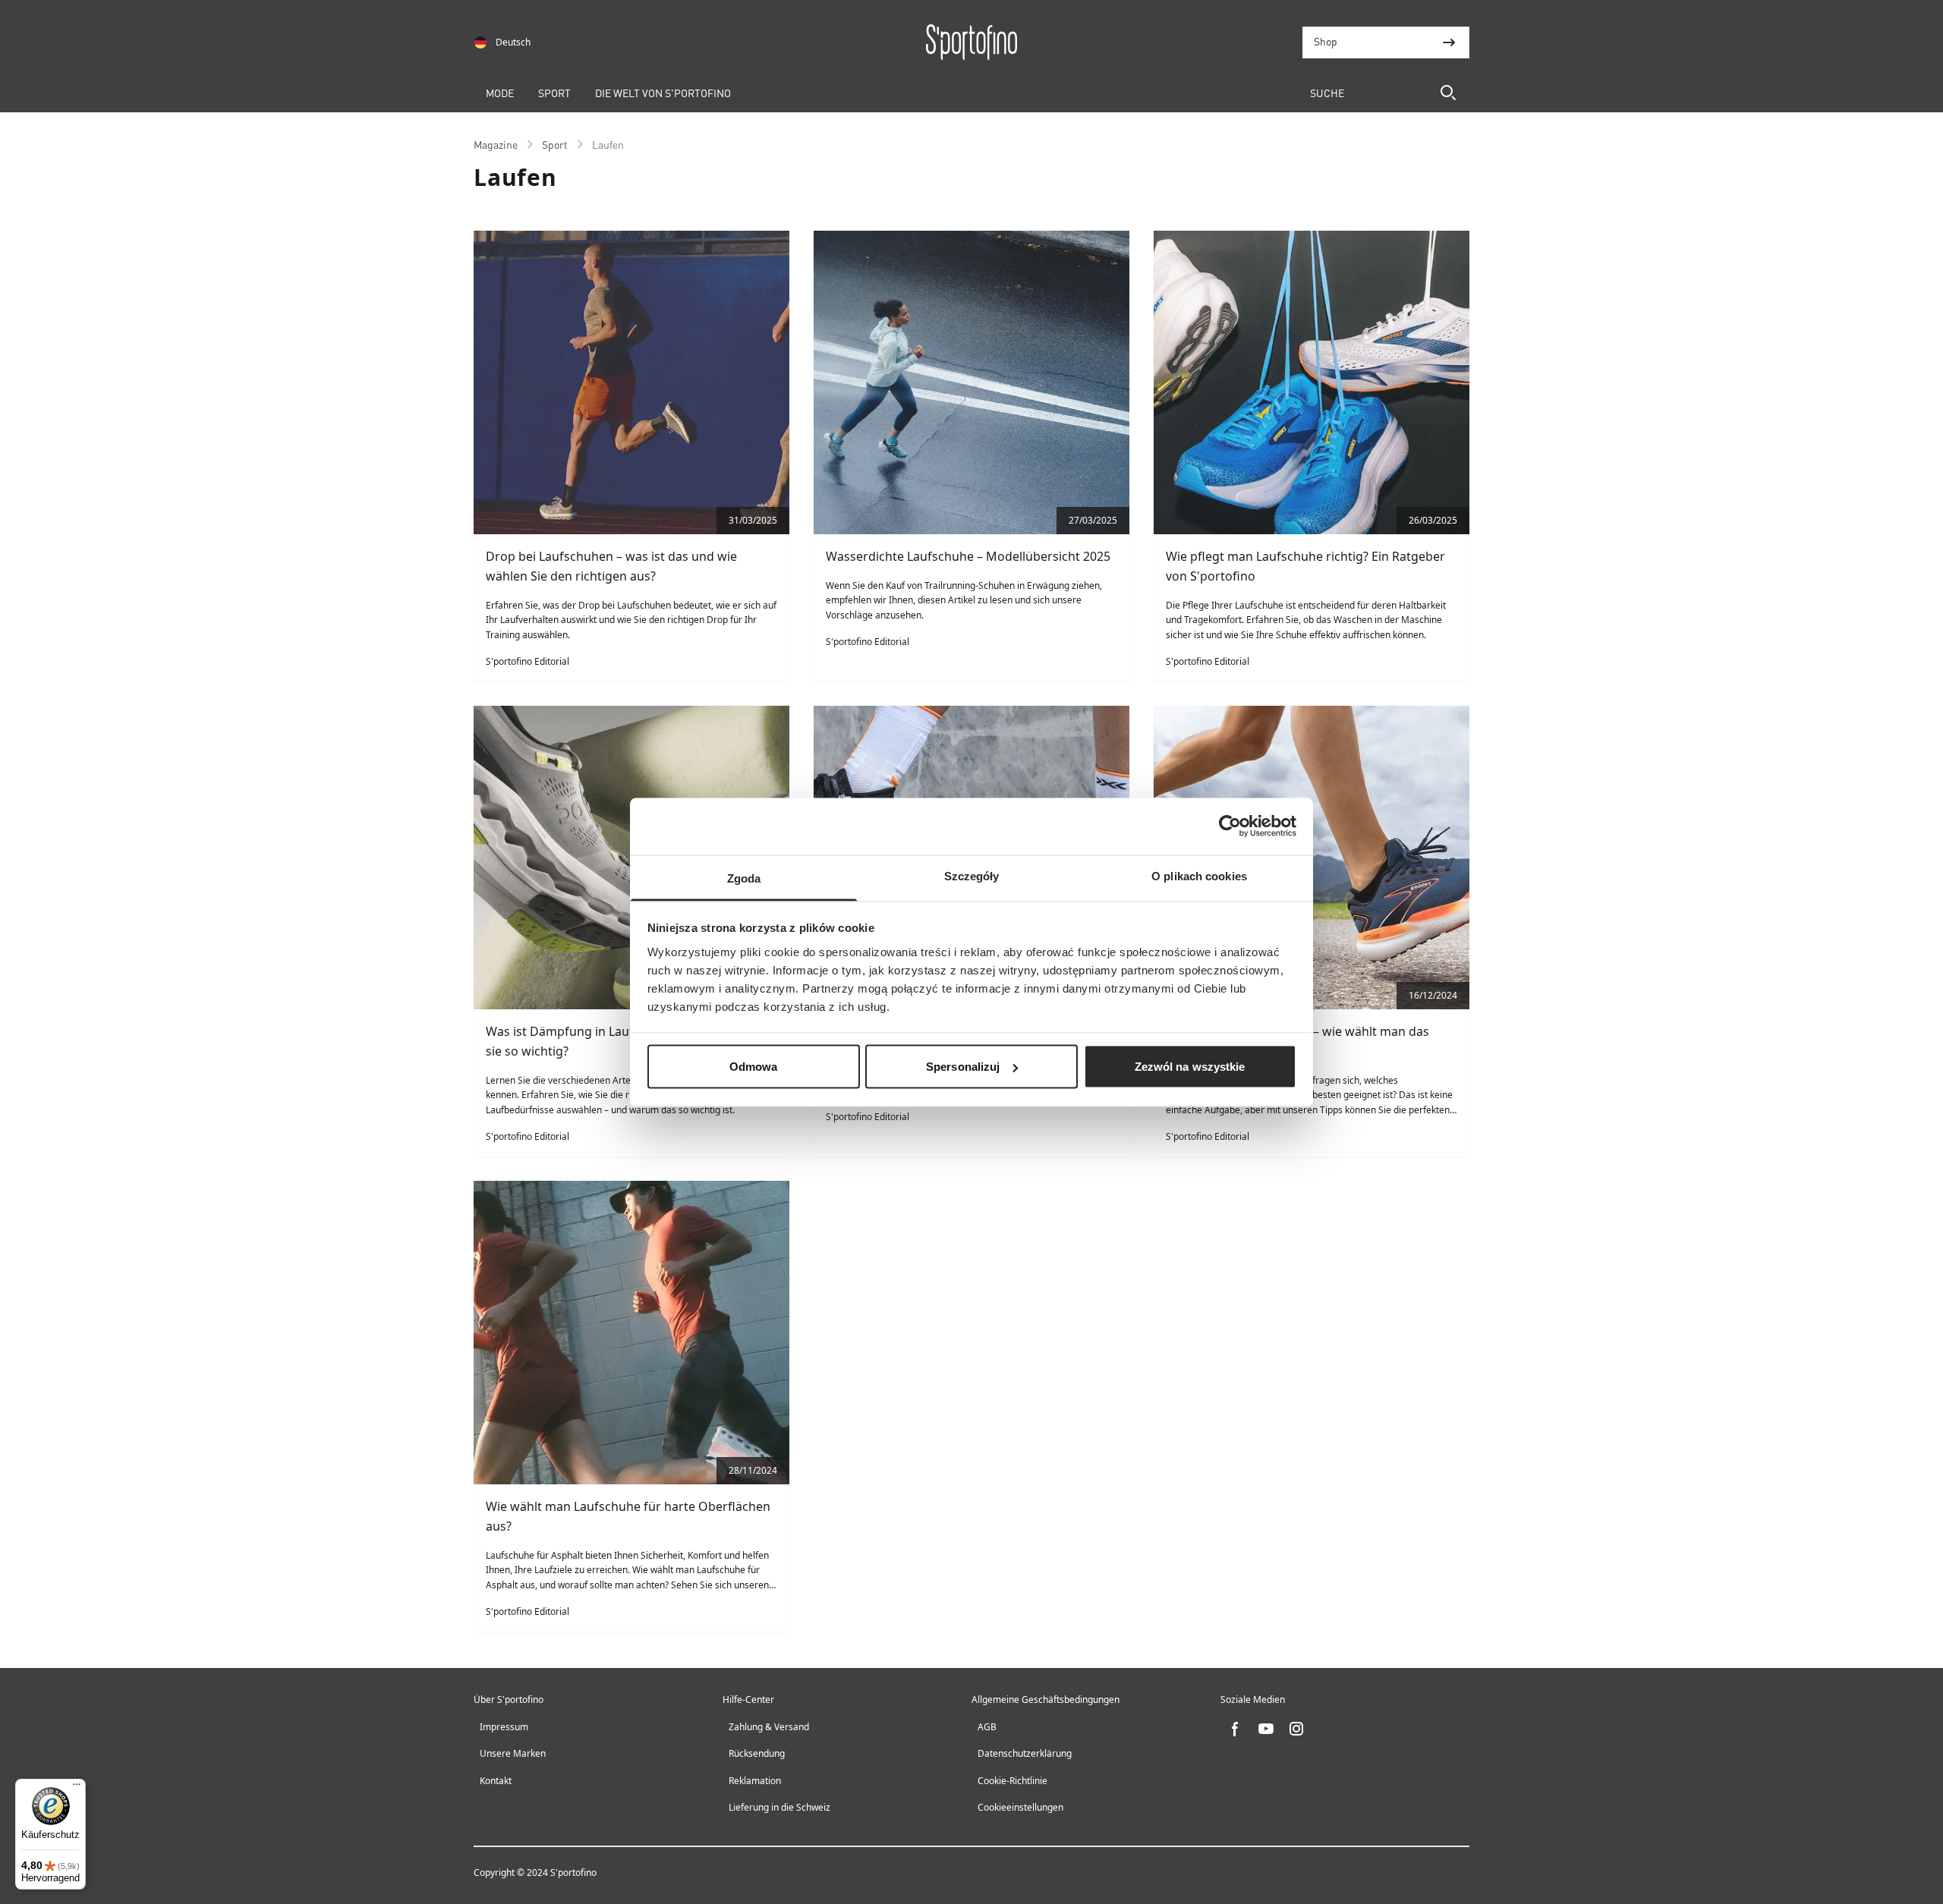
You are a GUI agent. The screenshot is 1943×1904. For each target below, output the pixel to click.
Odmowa (754, 1067)
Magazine (496, 144)
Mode (500, 93)
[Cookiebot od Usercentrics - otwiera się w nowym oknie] (1230, 826)
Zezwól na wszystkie (1190, 1067)
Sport (554, 93)
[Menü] (77, 1788)
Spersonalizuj (963, 1067)
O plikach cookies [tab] (1199, 875)
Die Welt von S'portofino (663, 93)
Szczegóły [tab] (972, 875)
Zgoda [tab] (744, 878)
